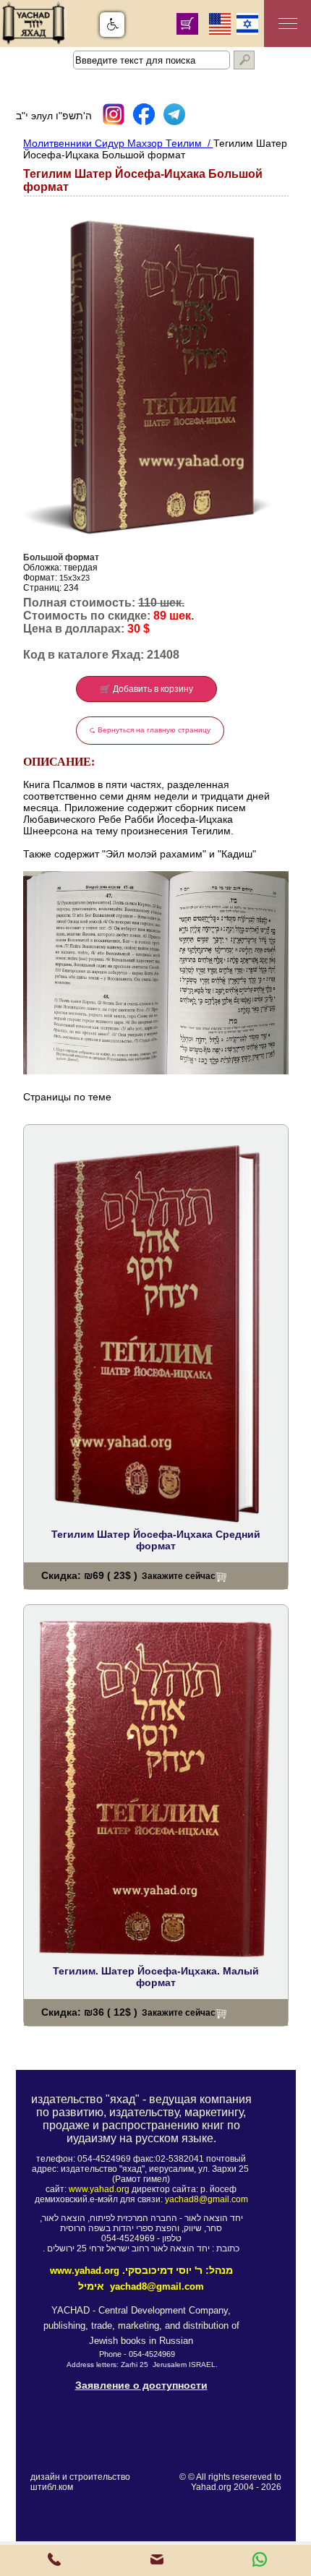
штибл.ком (52, 2487)
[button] (112, 25)
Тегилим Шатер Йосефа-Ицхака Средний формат (156, 1540)
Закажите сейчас (179, 1576)
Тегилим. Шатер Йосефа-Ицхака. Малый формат (156, 1977)
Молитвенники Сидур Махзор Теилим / (118, 143)
